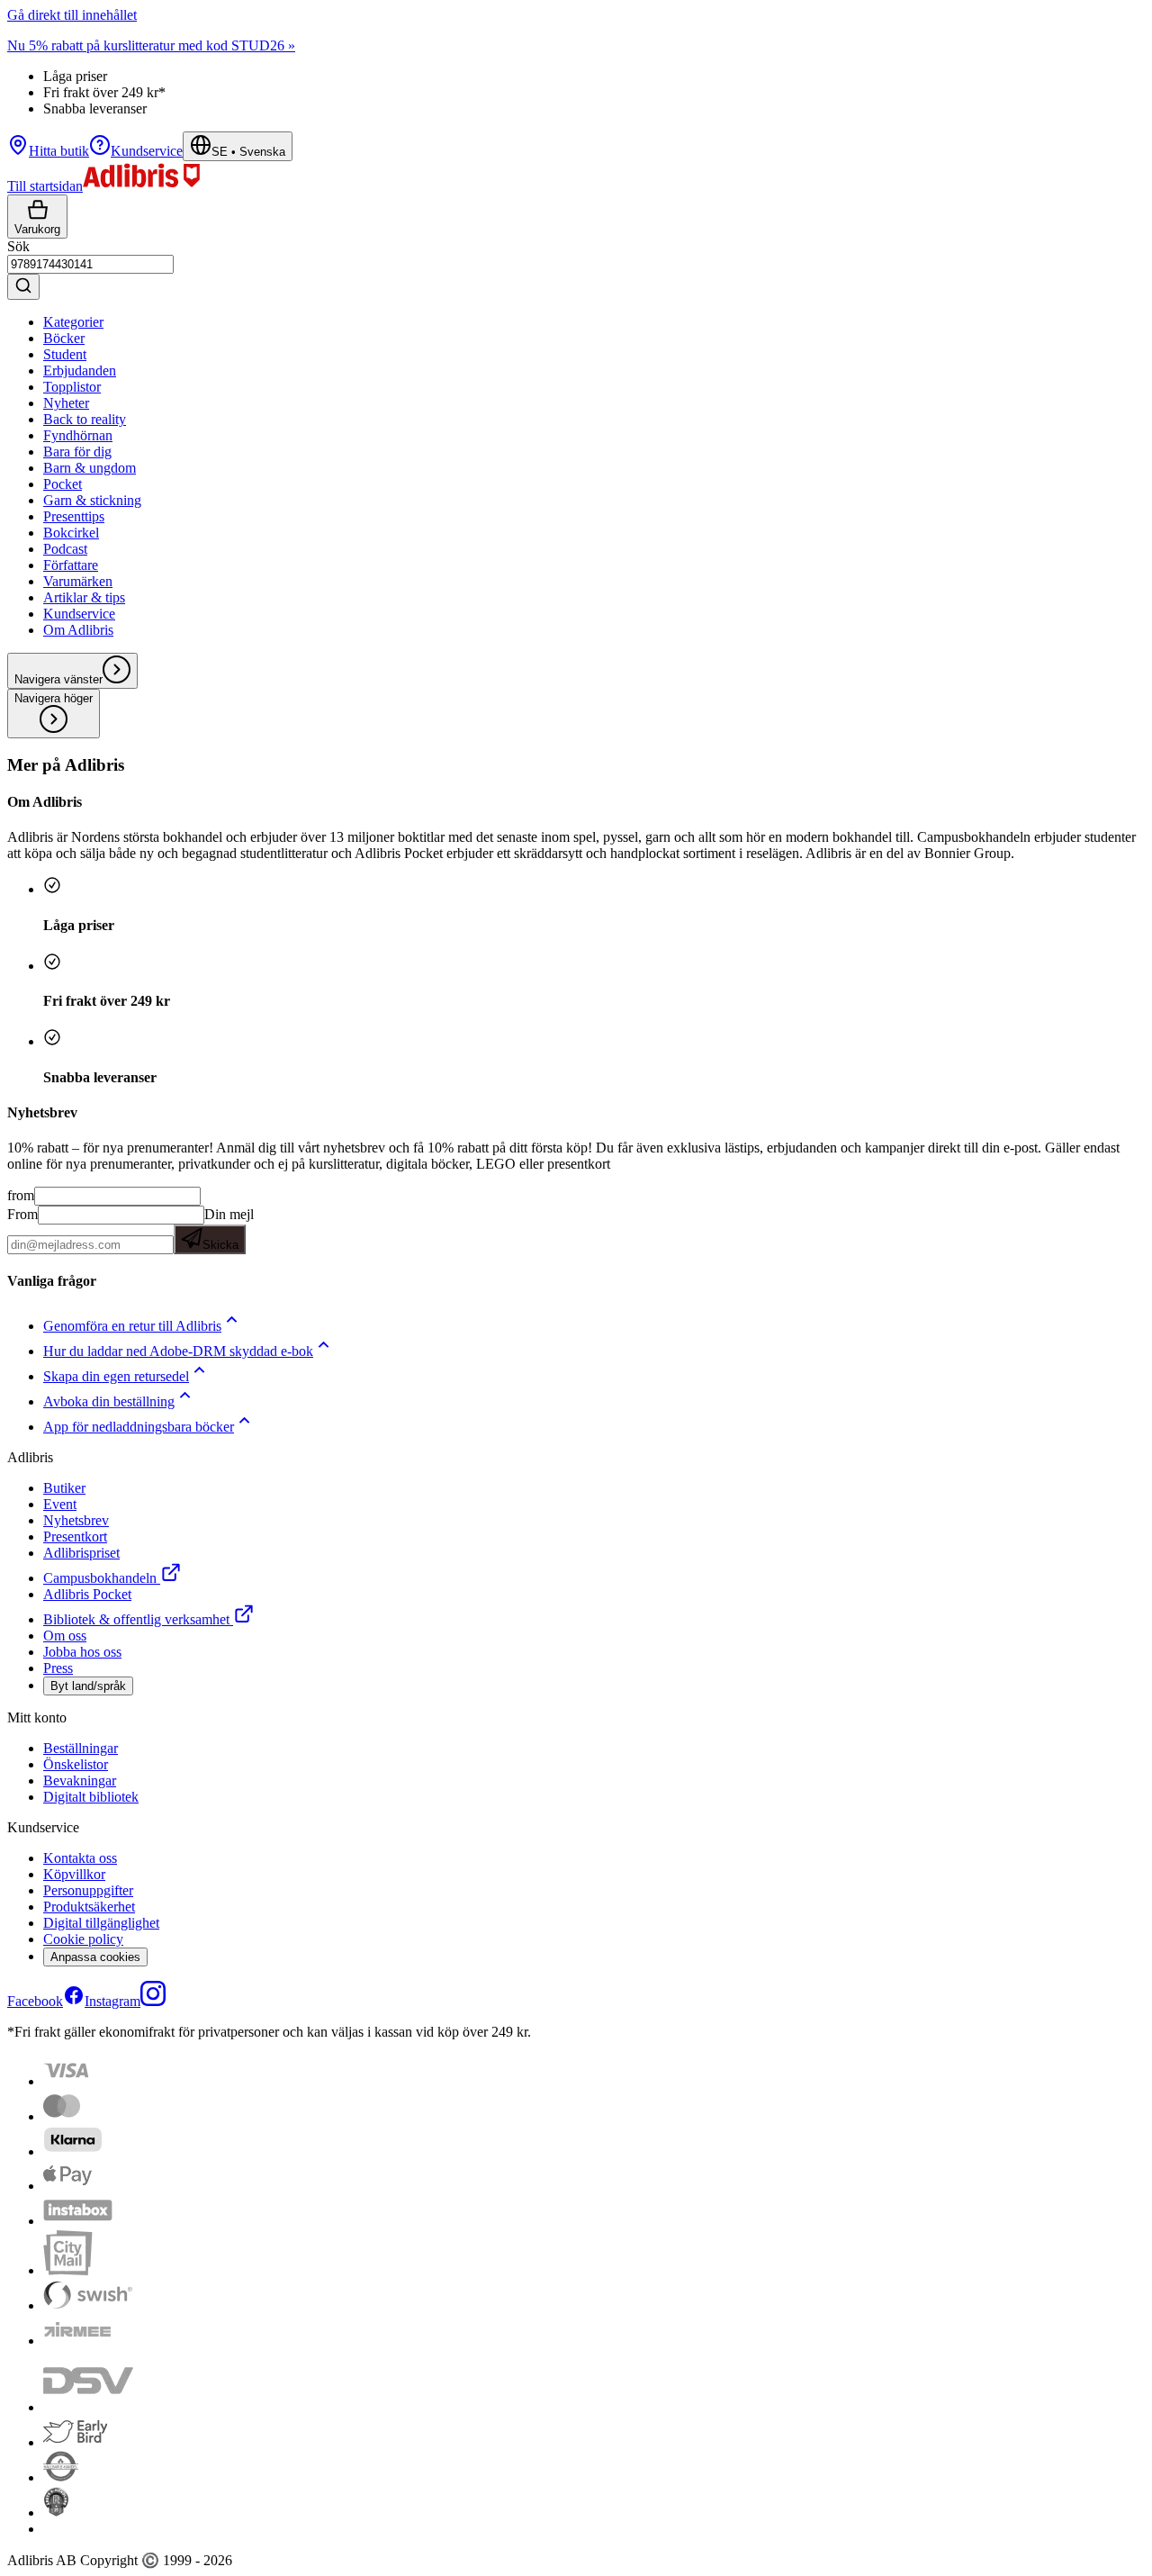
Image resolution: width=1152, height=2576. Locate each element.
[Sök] (23, 287)
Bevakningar (80, 1781)
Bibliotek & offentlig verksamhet (136, 1619)
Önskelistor (76, 1764)
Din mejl (228, 1229)
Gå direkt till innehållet (72, 15)
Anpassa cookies (95, 1957)
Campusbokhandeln (100, 1578)
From (22, 1214)
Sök (18, 246)
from (21, 1195)
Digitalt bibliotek (91, 1797)
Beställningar (81, 1748)
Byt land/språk (88, 1686)
